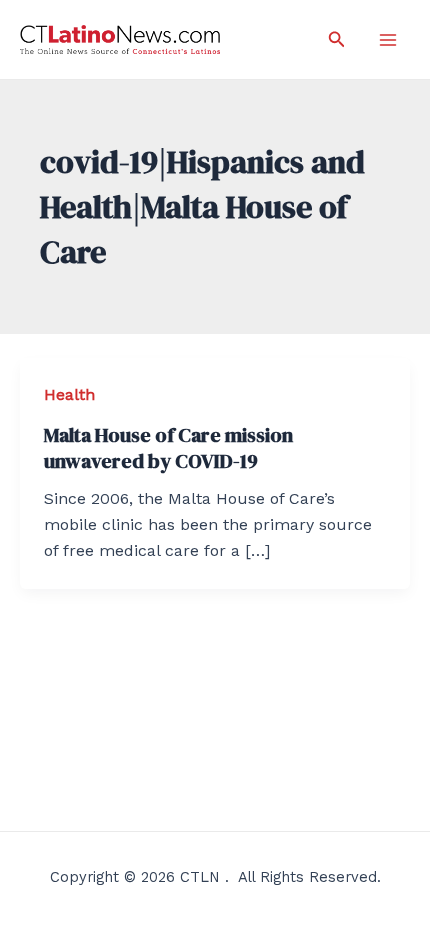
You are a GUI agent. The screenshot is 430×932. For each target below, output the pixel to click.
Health (69, 394)
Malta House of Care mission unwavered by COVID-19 (168, 448)
